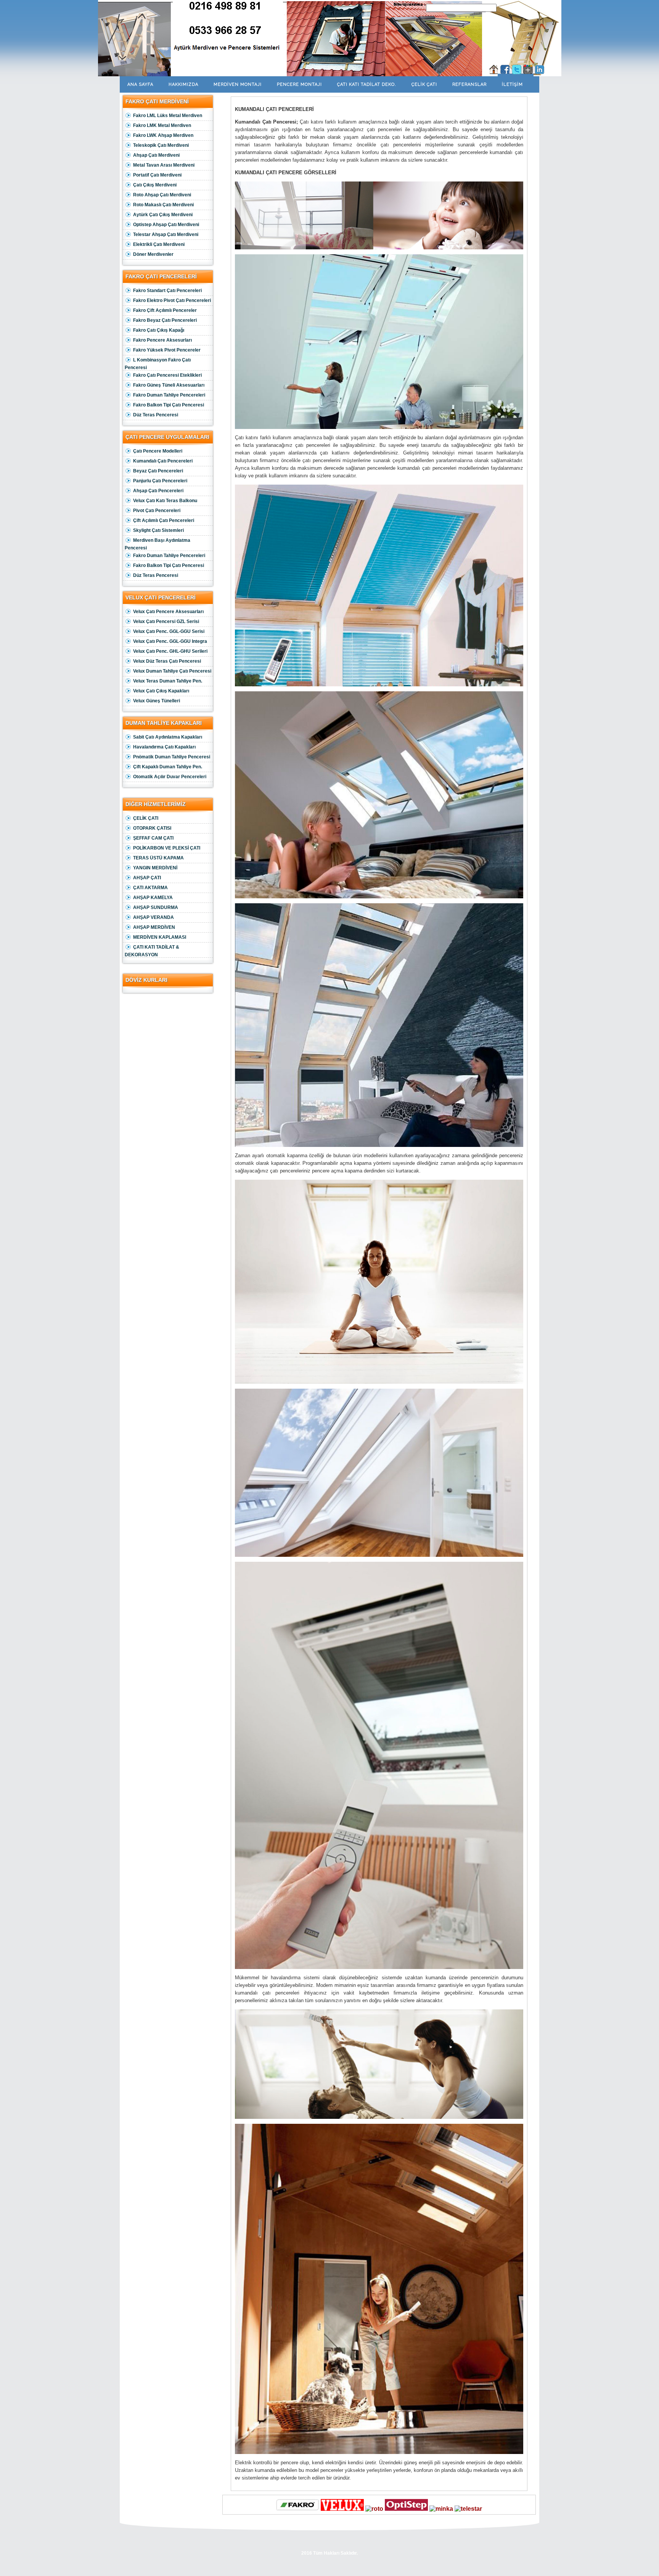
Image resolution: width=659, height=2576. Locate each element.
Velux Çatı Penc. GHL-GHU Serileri (170, 651)
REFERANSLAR (469, 84)
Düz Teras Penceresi (156, 415)
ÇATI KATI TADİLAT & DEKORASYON (152, 951)
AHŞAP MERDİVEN (154, 927)
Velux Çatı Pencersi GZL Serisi (166, 622)
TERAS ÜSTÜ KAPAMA (158, 858)
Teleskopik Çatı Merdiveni (161, 145)
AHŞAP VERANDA (153, 917)
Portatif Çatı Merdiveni (157, 175)
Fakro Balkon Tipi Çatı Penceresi (169, 405)
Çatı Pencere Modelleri (158, 451)
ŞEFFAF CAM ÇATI (153, 838)
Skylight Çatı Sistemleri (158, 530)
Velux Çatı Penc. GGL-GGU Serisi (169, 631)
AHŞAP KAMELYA (153, 898)
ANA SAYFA (140, 84)
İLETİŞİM (512, 84)
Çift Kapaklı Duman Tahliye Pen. (168, 767)
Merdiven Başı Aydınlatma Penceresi (158, 544)
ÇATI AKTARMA (150, 888)
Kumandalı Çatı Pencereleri (163, 461)
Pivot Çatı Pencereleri (157, 511)
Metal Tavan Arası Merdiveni (164, 165)
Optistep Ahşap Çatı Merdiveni (166, 225)
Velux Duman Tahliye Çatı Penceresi (172, 671)
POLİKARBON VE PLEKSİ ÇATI (167, 848)
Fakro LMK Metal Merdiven (162, 125)
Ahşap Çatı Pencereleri (158, 491)
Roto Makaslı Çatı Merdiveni (163, 205)
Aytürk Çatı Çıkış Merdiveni (163, 215)
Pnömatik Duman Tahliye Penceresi (172, 757)
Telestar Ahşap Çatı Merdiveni (166, 234)
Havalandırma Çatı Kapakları (164, 747)
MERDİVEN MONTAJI (238, 84)
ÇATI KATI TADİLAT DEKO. (367, 84)
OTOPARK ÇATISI (152, 828)
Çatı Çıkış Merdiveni (155, 185)
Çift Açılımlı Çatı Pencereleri (164, 520)
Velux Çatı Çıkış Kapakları (161, 691)
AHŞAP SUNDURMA (156, 907)
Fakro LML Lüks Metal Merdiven (168, 116)
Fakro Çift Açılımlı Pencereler (165, 310)
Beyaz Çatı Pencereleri (158, 471)
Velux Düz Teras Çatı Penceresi (167, 661)
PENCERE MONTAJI (299, 84)
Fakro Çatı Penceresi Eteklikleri (167, 375)
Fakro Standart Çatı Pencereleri (167, 291)
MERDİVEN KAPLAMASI (160, 937)
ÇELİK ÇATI (424, 84)
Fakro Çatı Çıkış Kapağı (159, 330)
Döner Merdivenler (153, 254)
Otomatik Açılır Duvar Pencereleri (170, 777)
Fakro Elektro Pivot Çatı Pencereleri (172, 300)
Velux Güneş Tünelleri (157, 701)
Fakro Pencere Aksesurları (162, 340)
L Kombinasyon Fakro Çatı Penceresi (158, 364)
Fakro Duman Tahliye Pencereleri (169, 395)
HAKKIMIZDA (183, 84)
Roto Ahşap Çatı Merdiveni (162, 195)
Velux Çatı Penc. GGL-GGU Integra (170, 641)
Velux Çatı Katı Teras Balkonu (165, 501)
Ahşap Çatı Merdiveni (156, 155)
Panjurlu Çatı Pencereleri (160, 481)
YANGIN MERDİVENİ (155, 868)
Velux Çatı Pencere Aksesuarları (168, 612)
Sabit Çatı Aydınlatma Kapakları (168, 737)
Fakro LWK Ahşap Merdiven (163, 135)
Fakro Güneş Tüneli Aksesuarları (169, 385)
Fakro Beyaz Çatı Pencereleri (165, 320)
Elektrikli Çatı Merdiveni (159, 244)
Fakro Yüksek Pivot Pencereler (167, 350)
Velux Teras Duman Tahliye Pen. (168, 681)
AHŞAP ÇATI (147, 878)
